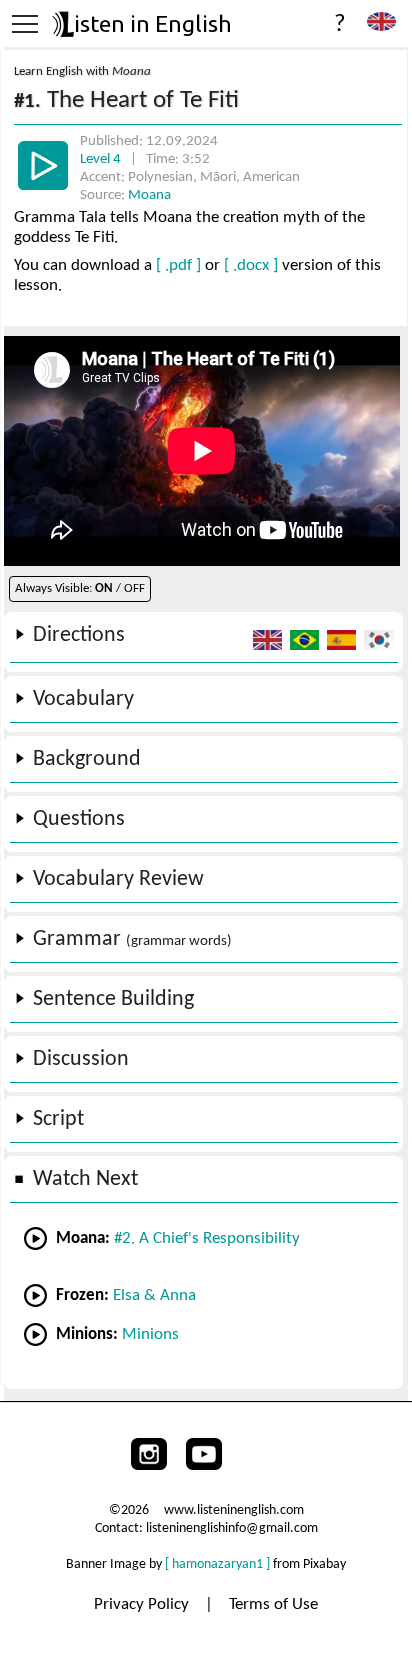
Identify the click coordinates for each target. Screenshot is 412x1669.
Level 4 (102, 159)
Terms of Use (273, 1604)
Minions (150, 1334)
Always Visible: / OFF (80, 588)
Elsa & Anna (154, 1295)
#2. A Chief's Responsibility (207, 1238)
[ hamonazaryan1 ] (217, 1564)
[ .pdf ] (178, 265)
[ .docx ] (251, 265)
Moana (149, 195)
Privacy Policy (143, 1604)
